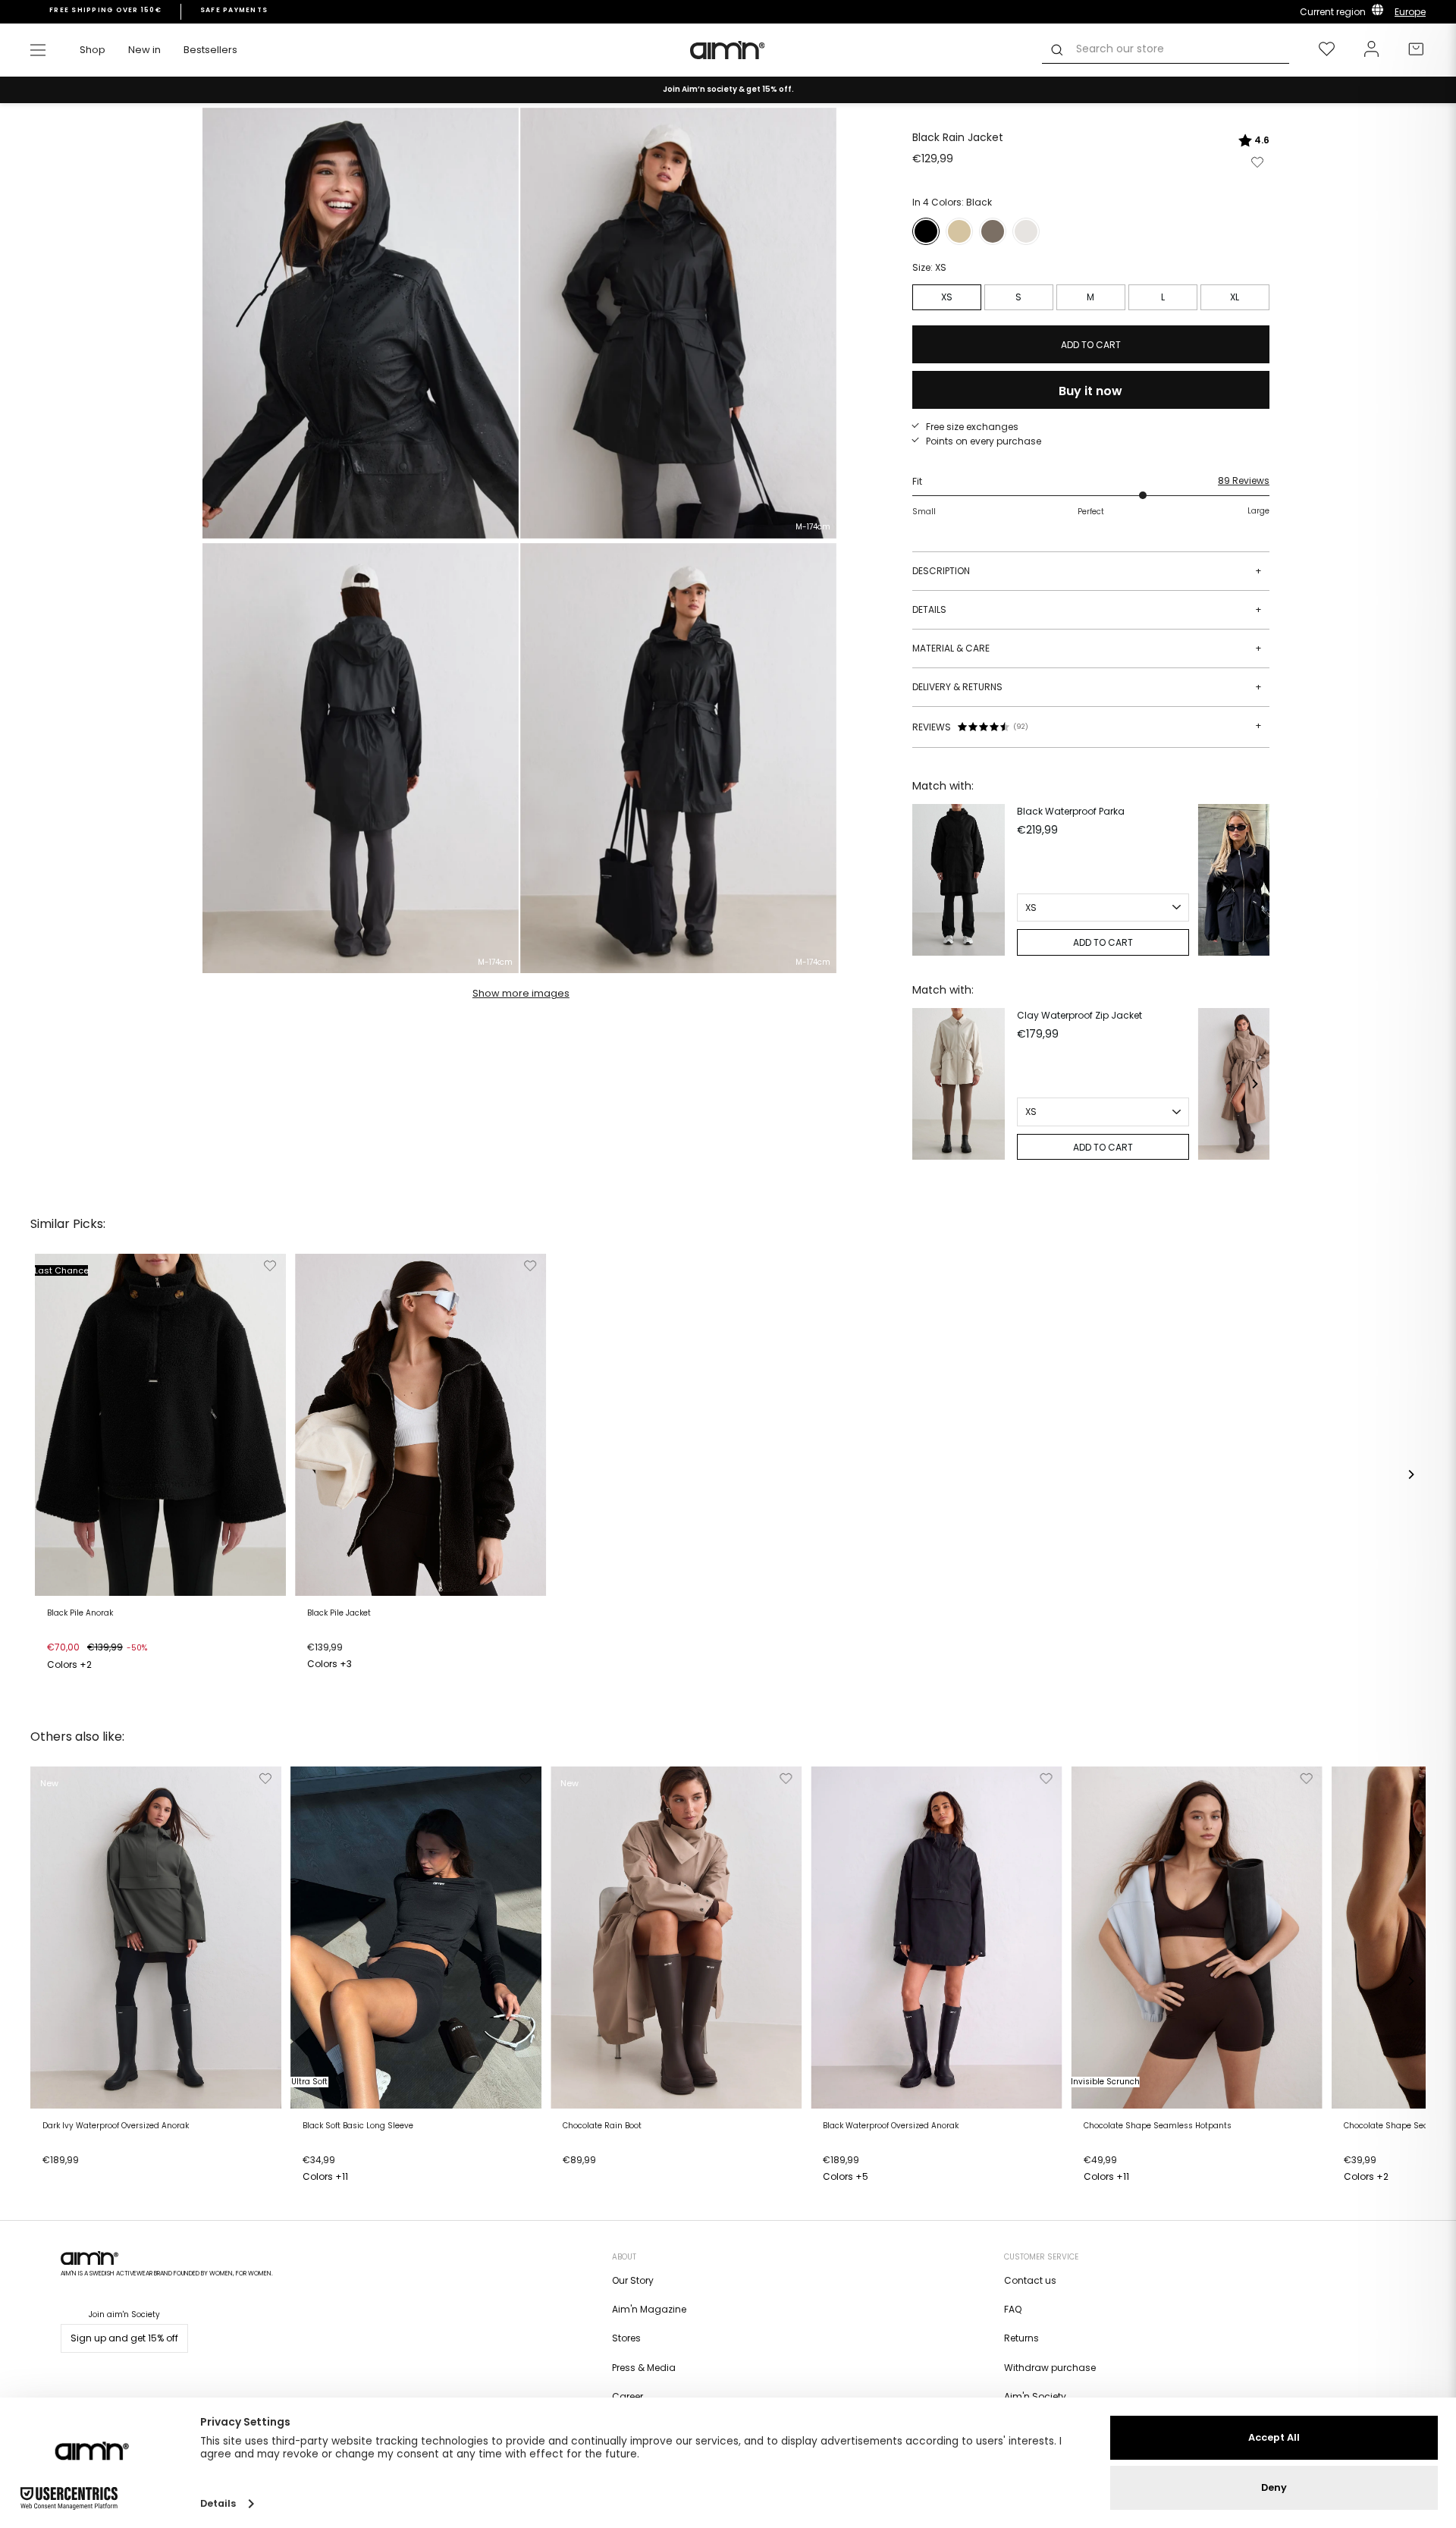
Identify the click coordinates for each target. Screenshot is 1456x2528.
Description (1087, 571)
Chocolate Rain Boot (602, 2126)
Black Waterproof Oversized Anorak (891, 2126)
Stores (626, 2338)
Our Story (633, 2280)
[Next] (1254, 880)
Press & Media (644, 2368)
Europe (1410, 12)
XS (947, 297)
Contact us (1030, 2280)
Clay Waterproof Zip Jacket (1079, 1015)
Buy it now (1090, 391)
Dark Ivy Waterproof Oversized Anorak (116, 2126)
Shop (93, 50)
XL (1235, 297)
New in (144, 50)
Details (1087, 609)
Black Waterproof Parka (1071, 811)
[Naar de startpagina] (728, 50)
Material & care (1087, 648)
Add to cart (78, 1666)
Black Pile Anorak (80, 1613)
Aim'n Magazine (649, 2309)
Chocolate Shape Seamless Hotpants (1158, 2126)
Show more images (521, 993)
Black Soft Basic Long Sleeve (358, 2126)
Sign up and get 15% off (124, 2338)
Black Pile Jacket (339, 1613)
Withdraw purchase (1050, 2368)
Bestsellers (210, 50)
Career (628, 2396)
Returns (1021, 2338)
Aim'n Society (1035, 2396)
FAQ (1013, 2309)
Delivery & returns (1087, 687)
